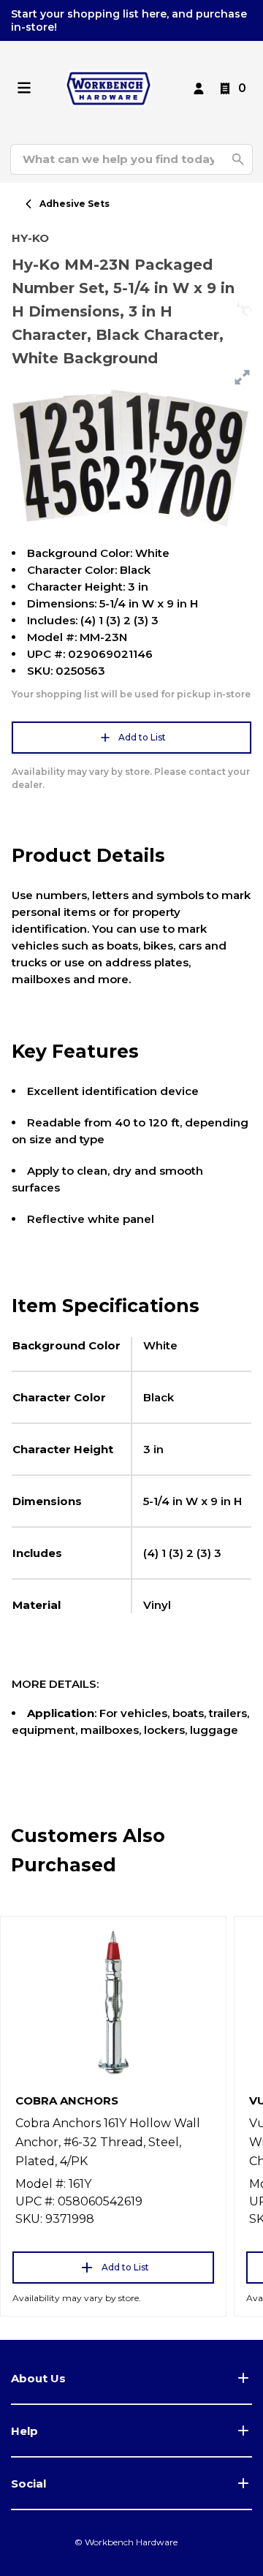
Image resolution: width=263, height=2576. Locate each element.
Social (28, 2484)
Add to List (142, 737)
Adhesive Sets (75, 204)
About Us (38, 2378)
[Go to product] (113, 2001)
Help (24, 2431)
